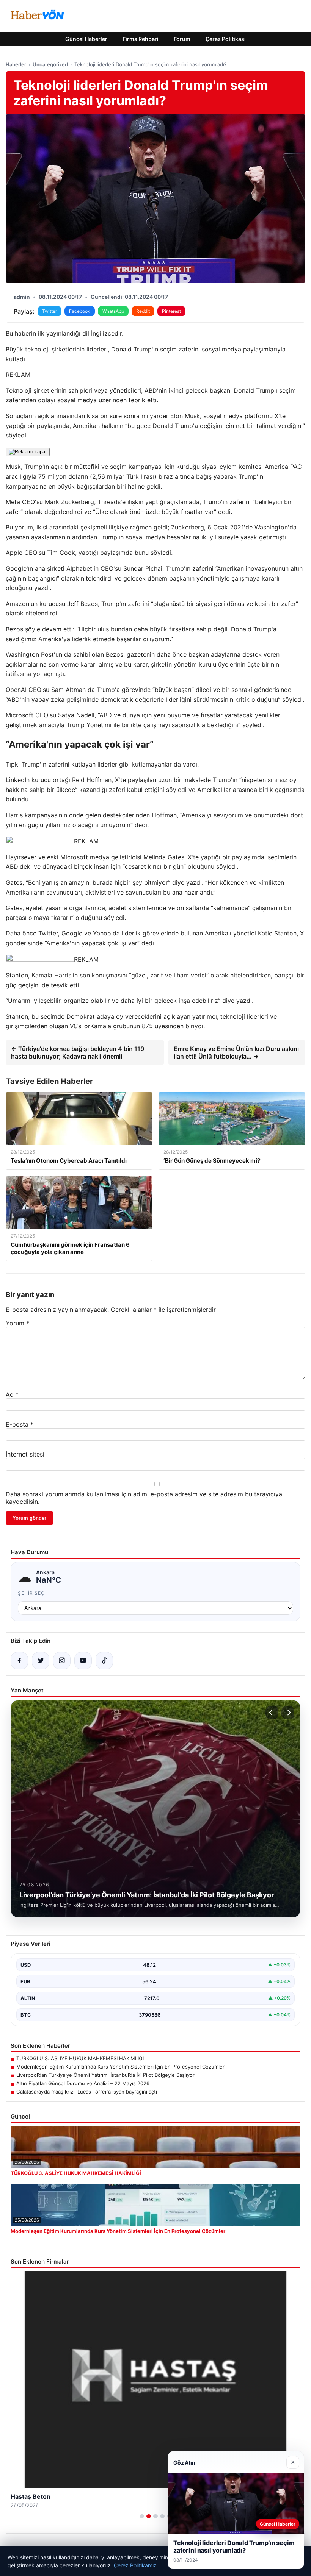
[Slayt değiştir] (142, 2516)
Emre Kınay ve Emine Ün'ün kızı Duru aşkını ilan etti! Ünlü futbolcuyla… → (236, 1052)
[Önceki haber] (272, 1713)
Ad (12, 1394)
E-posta (20, 1424)
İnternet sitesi (25, 1454)
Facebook (80, 311)
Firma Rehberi (141, 39)
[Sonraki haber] (288, 1713)
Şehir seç (31, 1593)
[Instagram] (62, 1661)
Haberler (16, 64)
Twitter (49, 311)
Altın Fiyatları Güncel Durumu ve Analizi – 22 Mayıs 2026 (83, 2083)
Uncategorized (50, 64)
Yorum (17, 1323)
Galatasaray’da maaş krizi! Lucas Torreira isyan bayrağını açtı (87, 2092)
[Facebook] (19, 1661)
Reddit (143, 311)
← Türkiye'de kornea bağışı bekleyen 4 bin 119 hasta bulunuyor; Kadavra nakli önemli (78, 1052)
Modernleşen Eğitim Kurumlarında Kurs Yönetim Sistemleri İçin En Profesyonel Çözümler (120, 2067)
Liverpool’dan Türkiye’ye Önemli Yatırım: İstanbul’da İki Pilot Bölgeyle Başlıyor (105, 2075)
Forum (182, 39)
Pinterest (171, 311)
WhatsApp (113, 311)
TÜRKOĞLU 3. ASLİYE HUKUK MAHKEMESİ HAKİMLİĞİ (80, 2058)
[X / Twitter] (41, 1661)
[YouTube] (83, 1661)
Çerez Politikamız (135, 2565)
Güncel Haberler (86, 39)
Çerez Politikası (226, 39)
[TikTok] (104, 1661)
